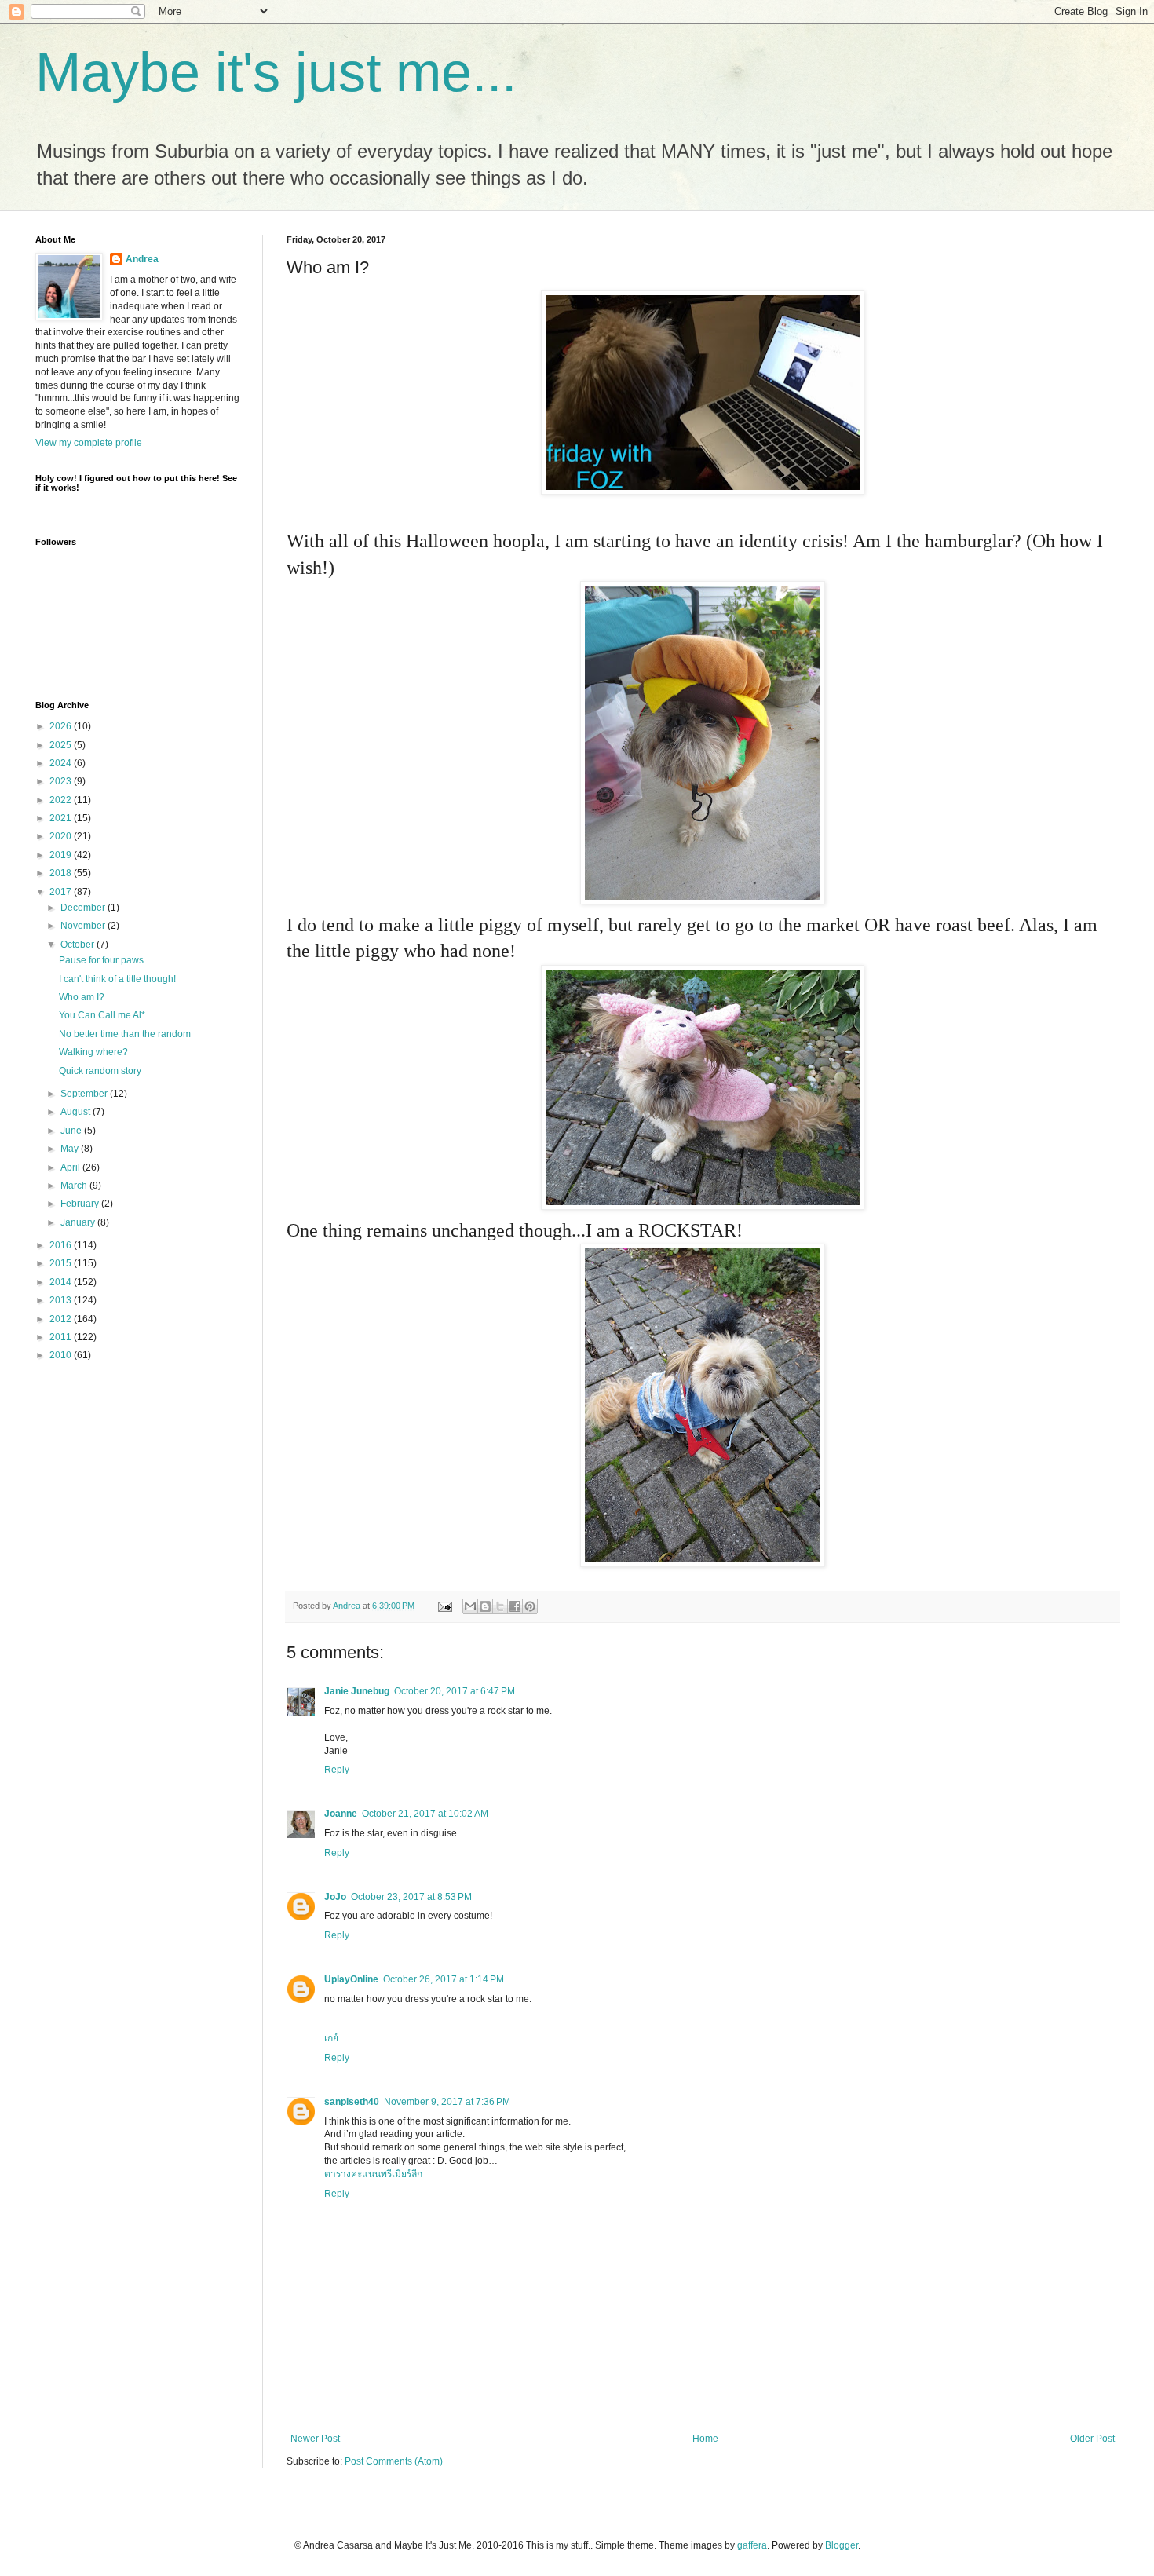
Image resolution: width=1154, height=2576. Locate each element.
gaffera (752, 2545)
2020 (62, 836)
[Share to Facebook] (515, 1606)
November (84, 926)
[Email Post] (444, 1606)
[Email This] (470, 1606)
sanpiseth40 (352, 2102)
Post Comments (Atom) (394, 2461)
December (84, 908)
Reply (337, 1770)
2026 (62, 726)
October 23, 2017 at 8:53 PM (411, 1897)
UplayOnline (351, 1979)
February (81, 1204)
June (72, 1131)
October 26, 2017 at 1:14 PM (444, 1979)
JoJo (335, 1897)
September (85, 1094)
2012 (62, 1319)
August (77, 1112)
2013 (62, 1300)
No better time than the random (125, 1034)
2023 (62, 781)
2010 (62, 1355)
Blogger (842, 2545)
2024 (62, 763)
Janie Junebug (357, 1691)
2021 (62, 818)
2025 (62, 745)
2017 (62, 892)
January (79, 1222)
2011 (62, 1337)
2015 (62, 1263)
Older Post (1092, 2439)
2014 (62, 1282)
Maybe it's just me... (276, 72)
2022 (62, 800)
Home (705, 2439)
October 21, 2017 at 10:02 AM (425, 1814)
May (71, 1149)
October (79, 945)
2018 (62, 873)
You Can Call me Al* (102, 1015)
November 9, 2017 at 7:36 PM (447, 2102)
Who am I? (82, 997)
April (71, 1167)
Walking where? (93, 1052)
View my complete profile (89, 443)
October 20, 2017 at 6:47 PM (455, 1691)
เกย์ (331, 2038)
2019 (62, 855)
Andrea (142, 259)
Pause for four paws (101, 960)
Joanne (341, 1814)
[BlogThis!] (485, 1606)
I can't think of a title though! (117, 979)
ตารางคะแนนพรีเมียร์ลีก (373, 2174)
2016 (62, 1245)
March (75, 1186)
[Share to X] (500, 1606)
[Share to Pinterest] (530, 1606)
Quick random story (100, 1071)
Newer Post (315, 2439)
